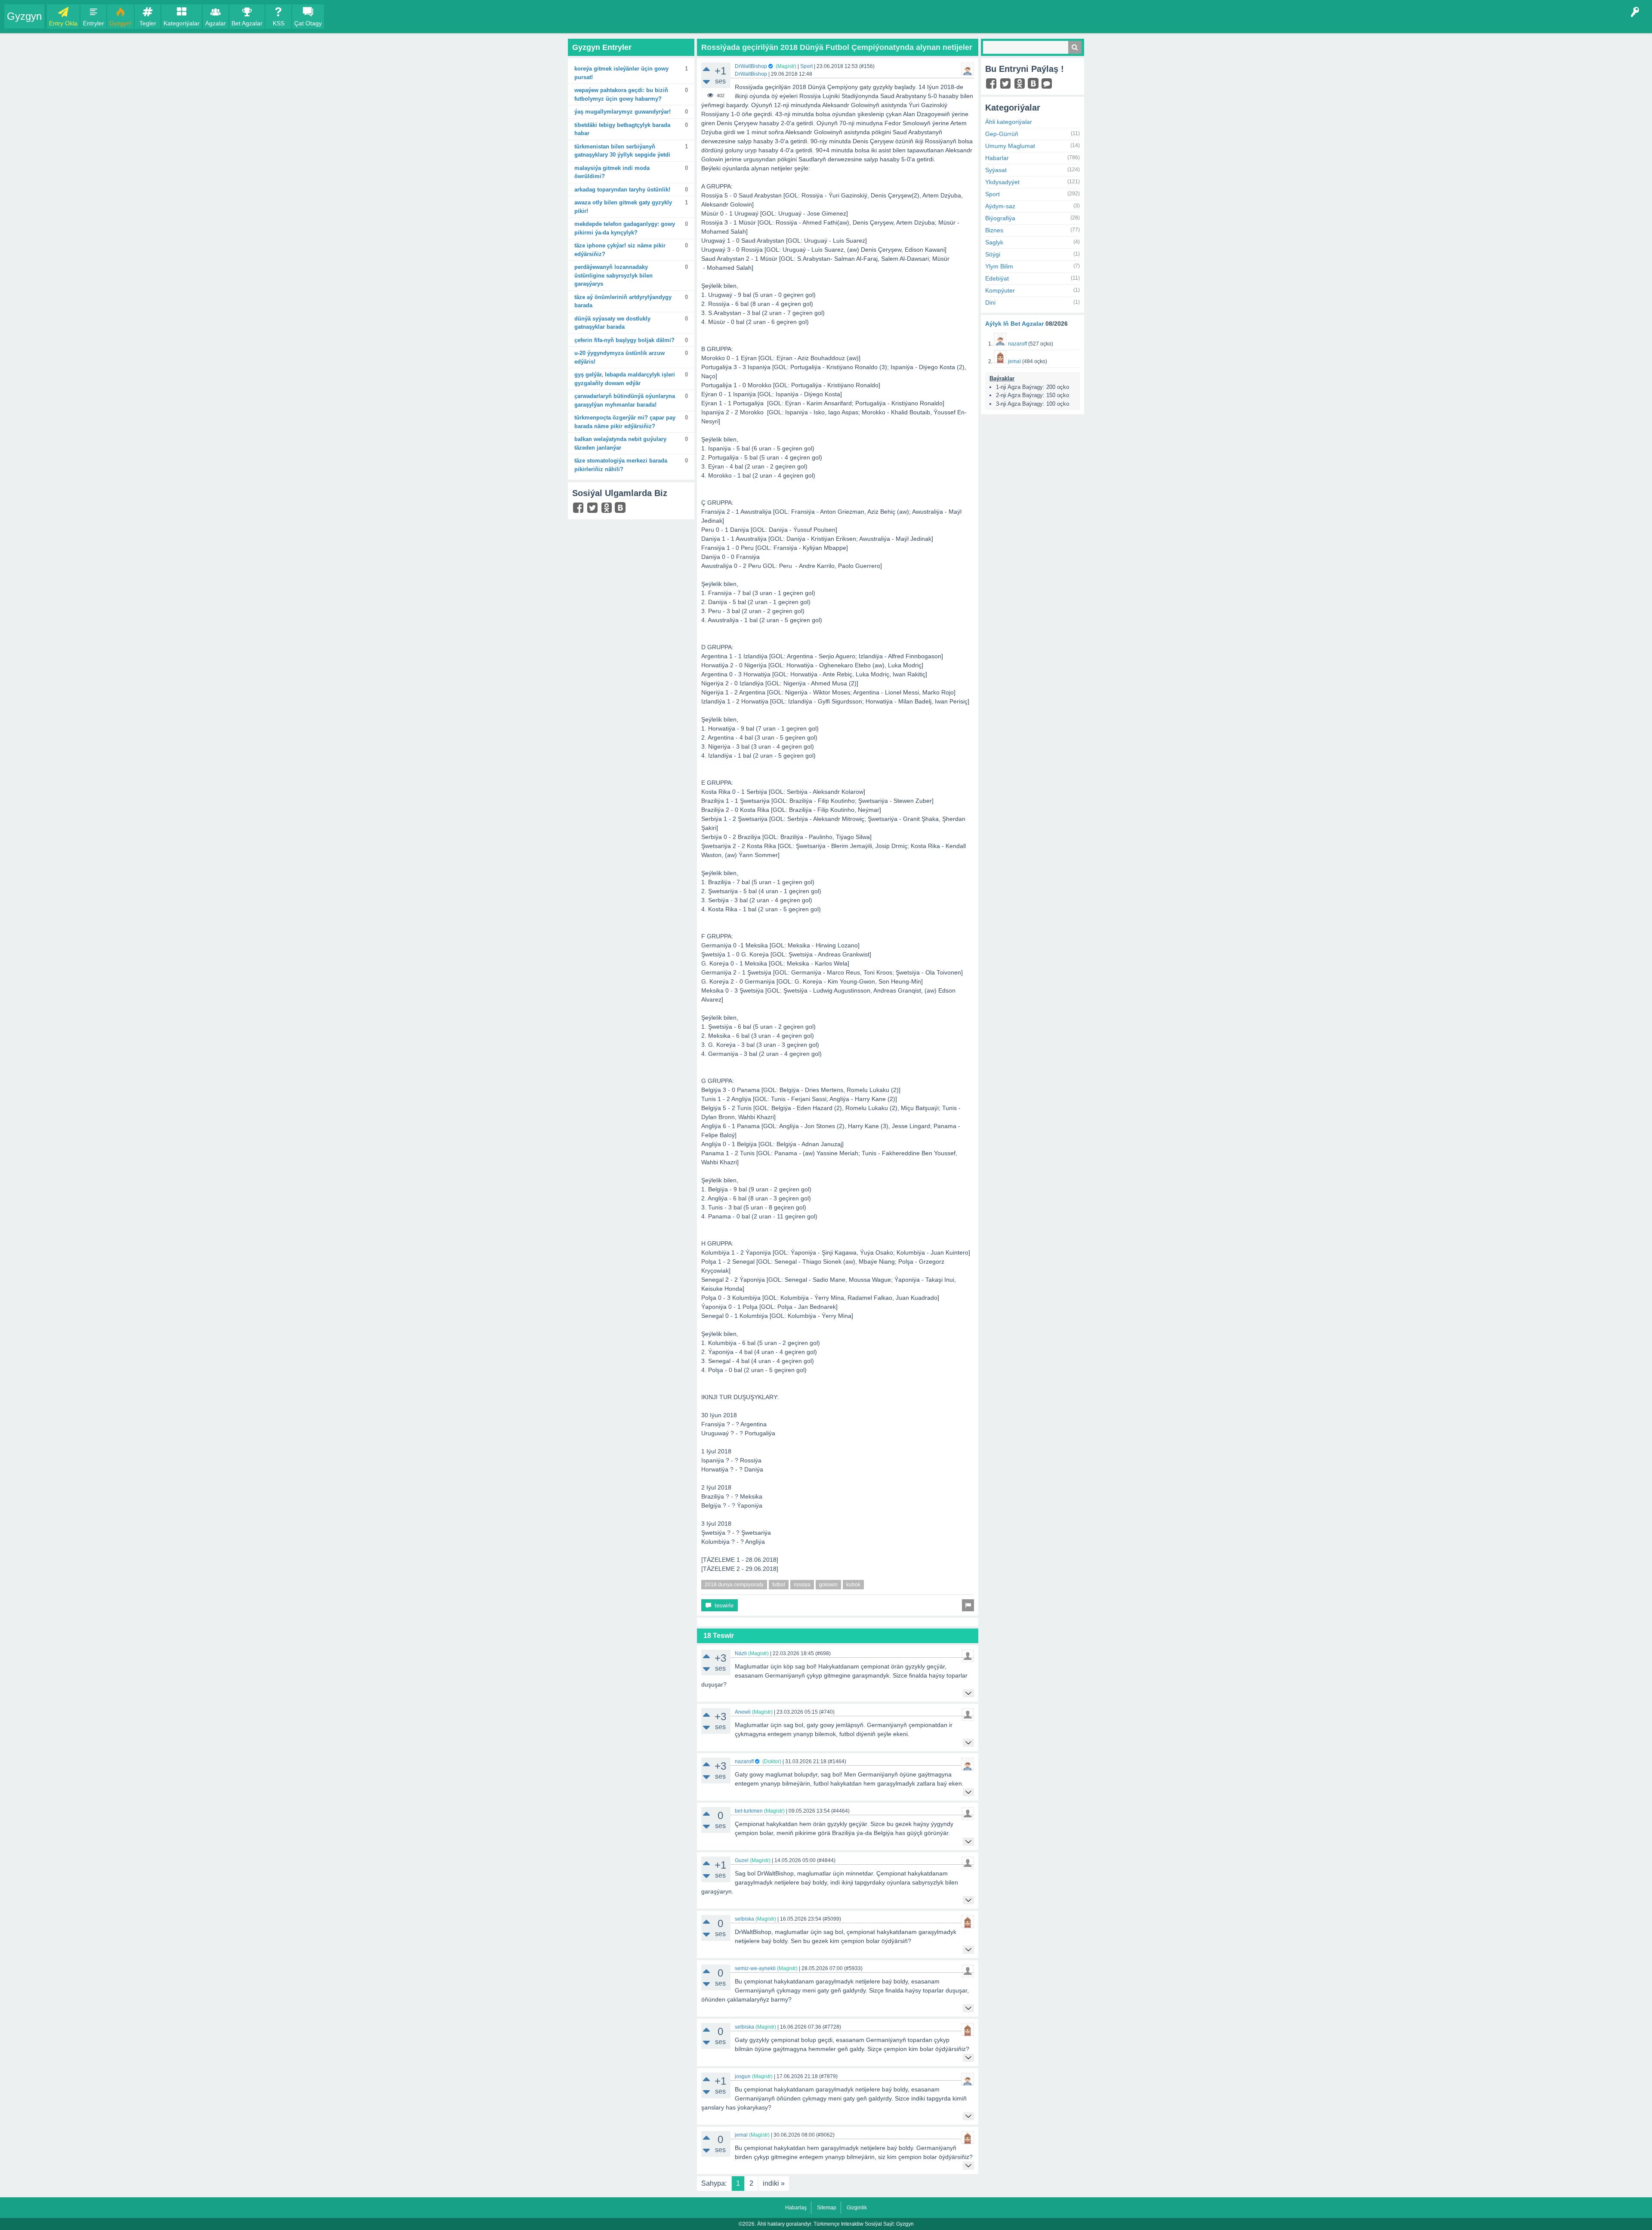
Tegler (148, 23)
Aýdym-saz (1000, 206)
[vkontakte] (621, 509)
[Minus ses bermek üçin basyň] (706, 82)
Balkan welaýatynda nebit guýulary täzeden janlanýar (620, 443)
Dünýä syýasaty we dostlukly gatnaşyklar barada (612, 323)
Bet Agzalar (247, 23)
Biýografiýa (1000, 218)
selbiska (744, 1919)
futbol (779, 1585)
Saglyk (994, 242)
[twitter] (593, 510)
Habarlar (997, 158)
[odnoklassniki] (608, 510)
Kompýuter (1000, 290)
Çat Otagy (308, 23)
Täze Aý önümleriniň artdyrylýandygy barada (623, 301)
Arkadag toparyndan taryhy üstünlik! (622, 190)
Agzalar (216, 23)
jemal (741, 2135)
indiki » (774, 2183)
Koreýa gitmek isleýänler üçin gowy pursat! (621, 73)
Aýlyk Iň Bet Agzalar (1014, 324)
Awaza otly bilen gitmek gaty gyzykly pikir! (623, 207)
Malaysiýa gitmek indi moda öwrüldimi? (612, 172)
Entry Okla (63, 23)
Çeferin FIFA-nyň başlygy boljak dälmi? (624, 340)
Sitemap (827, 2208)
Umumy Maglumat (1010, 146)
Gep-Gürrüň (1002, 134)
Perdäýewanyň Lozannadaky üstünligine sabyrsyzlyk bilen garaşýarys (613, 275)
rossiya (802, 1585)
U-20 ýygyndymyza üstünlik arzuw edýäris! (619, 357)
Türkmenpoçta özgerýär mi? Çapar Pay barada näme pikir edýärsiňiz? (625, 422)
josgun (743, 2076)
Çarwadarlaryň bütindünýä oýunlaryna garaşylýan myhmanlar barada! (625, 400)
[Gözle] (1075, 47)
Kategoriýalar (182, 23)
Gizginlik (857, 2208)
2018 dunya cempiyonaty (734, 1585)
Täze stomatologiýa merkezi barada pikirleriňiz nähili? (621, 465)
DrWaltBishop (751, 66)
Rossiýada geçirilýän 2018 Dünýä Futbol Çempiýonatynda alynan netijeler (837, 47)
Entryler (94, 23)
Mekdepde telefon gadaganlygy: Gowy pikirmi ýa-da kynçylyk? (625, 228)
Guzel (742, 1860)
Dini (990, 302)
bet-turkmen (749, 1811)
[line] (1048, 86)
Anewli (743, 1712)
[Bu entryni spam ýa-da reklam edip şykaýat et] (968, 1605)
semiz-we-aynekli (755, 1968)
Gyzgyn (24, 16)
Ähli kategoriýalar (1009, 122)
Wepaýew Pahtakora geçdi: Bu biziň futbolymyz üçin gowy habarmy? (621, 94)
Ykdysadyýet (1002, 182)
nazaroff (744, 1761)
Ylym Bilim (999, 266)
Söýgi (993, 254)
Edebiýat (997, 278)
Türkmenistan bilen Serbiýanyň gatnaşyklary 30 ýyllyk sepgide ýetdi (622, 151)
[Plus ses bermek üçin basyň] (706, 69)
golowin (828, 1585)
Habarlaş (796, 2208)
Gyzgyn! (120, 23)
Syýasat (996, 170)
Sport (806, 66)
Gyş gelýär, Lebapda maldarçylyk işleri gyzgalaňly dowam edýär (625, 379)
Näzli (741, 1653)
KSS (279, 23)
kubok (853, 1585)
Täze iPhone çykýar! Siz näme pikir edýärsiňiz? (620, 250)
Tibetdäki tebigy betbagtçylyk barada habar (622, 129)
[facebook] (579, 510)
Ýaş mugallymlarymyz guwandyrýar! (623, 112)
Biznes (994, 230)
